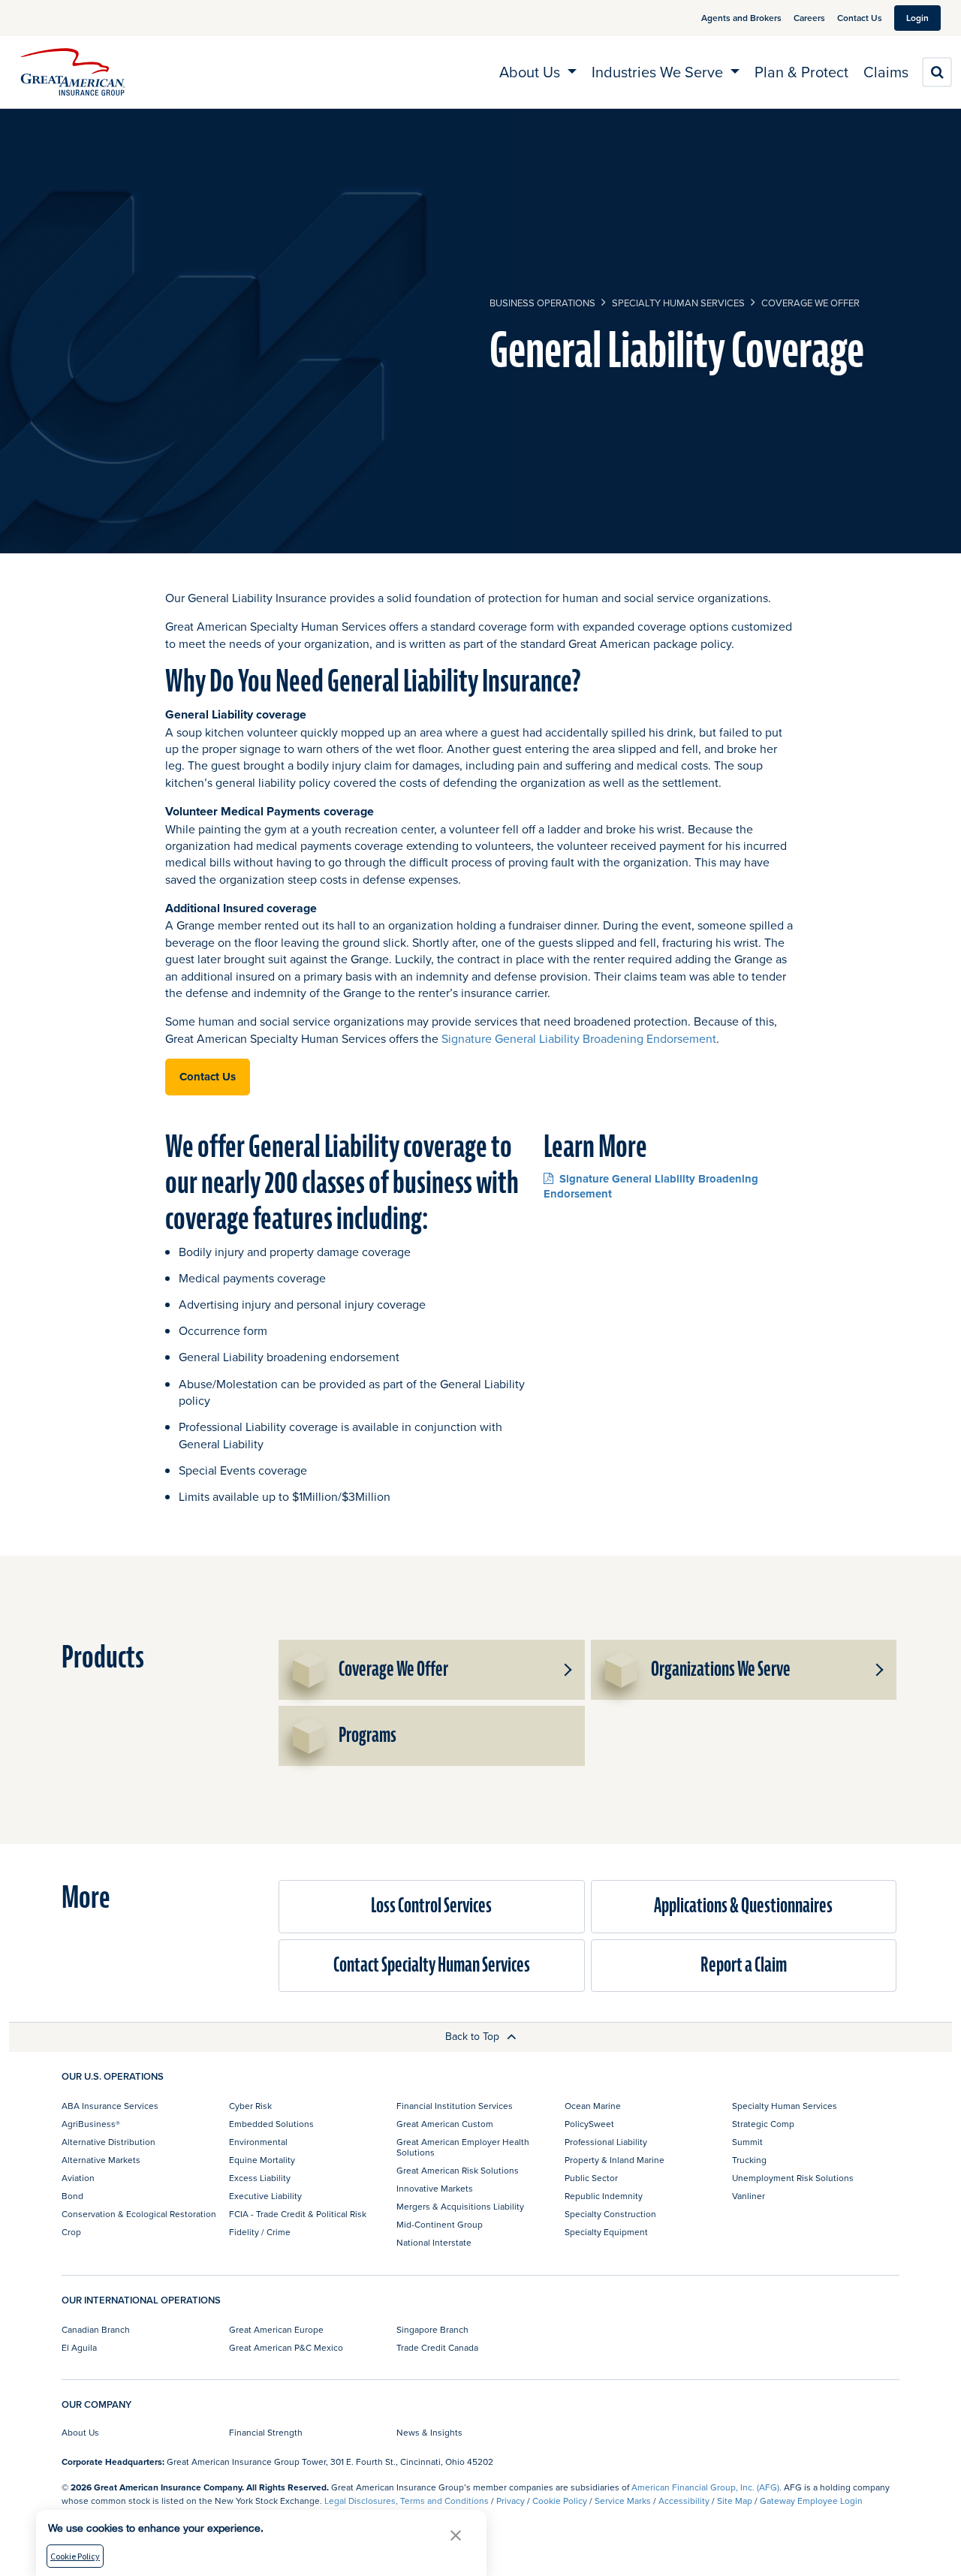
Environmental (258, 2142)
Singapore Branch (432, 2329)
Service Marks (623, 2501)
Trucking (749, 2160)
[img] (73, 72)
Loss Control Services (431, 1906)
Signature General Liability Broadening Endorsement (579, 1038)
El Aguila (79, 2347)
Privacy (511, 2501)
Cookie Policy (560, 2501)
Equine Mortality (262, 2160)
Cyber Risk (250, 2106)
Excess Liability (260, 2178)
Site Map (735, 2501)
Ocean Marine (593, 2106)
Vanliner (749, 2196)
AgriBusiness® (91, 2124)
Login (917, 18)
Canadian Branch (96, 2329)
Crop (71, 2232)
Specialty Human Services (678, 303)
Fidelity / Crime (260, 2232)
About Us (80, 2432)
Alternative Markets (101, 2160)
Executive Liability (265, 2196)
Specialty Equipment (606, 2232)
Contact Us (860, 18)
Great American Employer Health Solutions (463, 2147)
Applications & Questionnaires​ (743, 1906)
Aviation (78, 2178)
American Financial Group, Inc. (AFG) (705, 2487)
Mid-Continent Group (440, 2224)
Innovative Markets (435, 2188)
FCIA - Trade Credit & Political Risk (298, 2214)
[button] (567, 1670)
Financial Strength (266, 2432)
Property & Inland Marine (615, 2160)
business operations (542, 303)
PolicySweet (589, 2124)
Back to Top (474, 2036)
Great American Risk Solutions (458, 2170)
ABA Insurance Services (110, 2106)
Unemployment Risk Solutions (793, 2178)
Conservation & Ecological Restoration (139, 2214)
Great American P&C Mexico (286, 2347)
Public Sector (591, 2178)
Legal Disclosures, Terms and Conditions (407, 2501)
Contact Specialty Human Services (432, 1965)
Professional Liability (606, 2142)
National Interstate (434, 2242)
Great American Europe (276, 2329)
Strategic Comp (763, 2124)
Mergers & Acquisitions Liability (460, 2206)
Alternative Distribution (108, 2142)
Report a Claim (744, 1965)
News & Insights (429, 2432)
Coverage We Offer (810, 303)
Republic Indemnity (604, 2196)
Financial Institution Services (455, 2106)
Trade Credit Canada (437, 2347)
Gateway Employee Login (811, 2501)
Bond (72, 2196)
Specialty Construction (610, 2214)
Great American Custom (445, 2124)
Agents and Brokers (741, 18)
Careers (809, 18)
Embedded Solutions (271, 2124)
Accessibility (684, 2501)
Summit (747, 2142)
